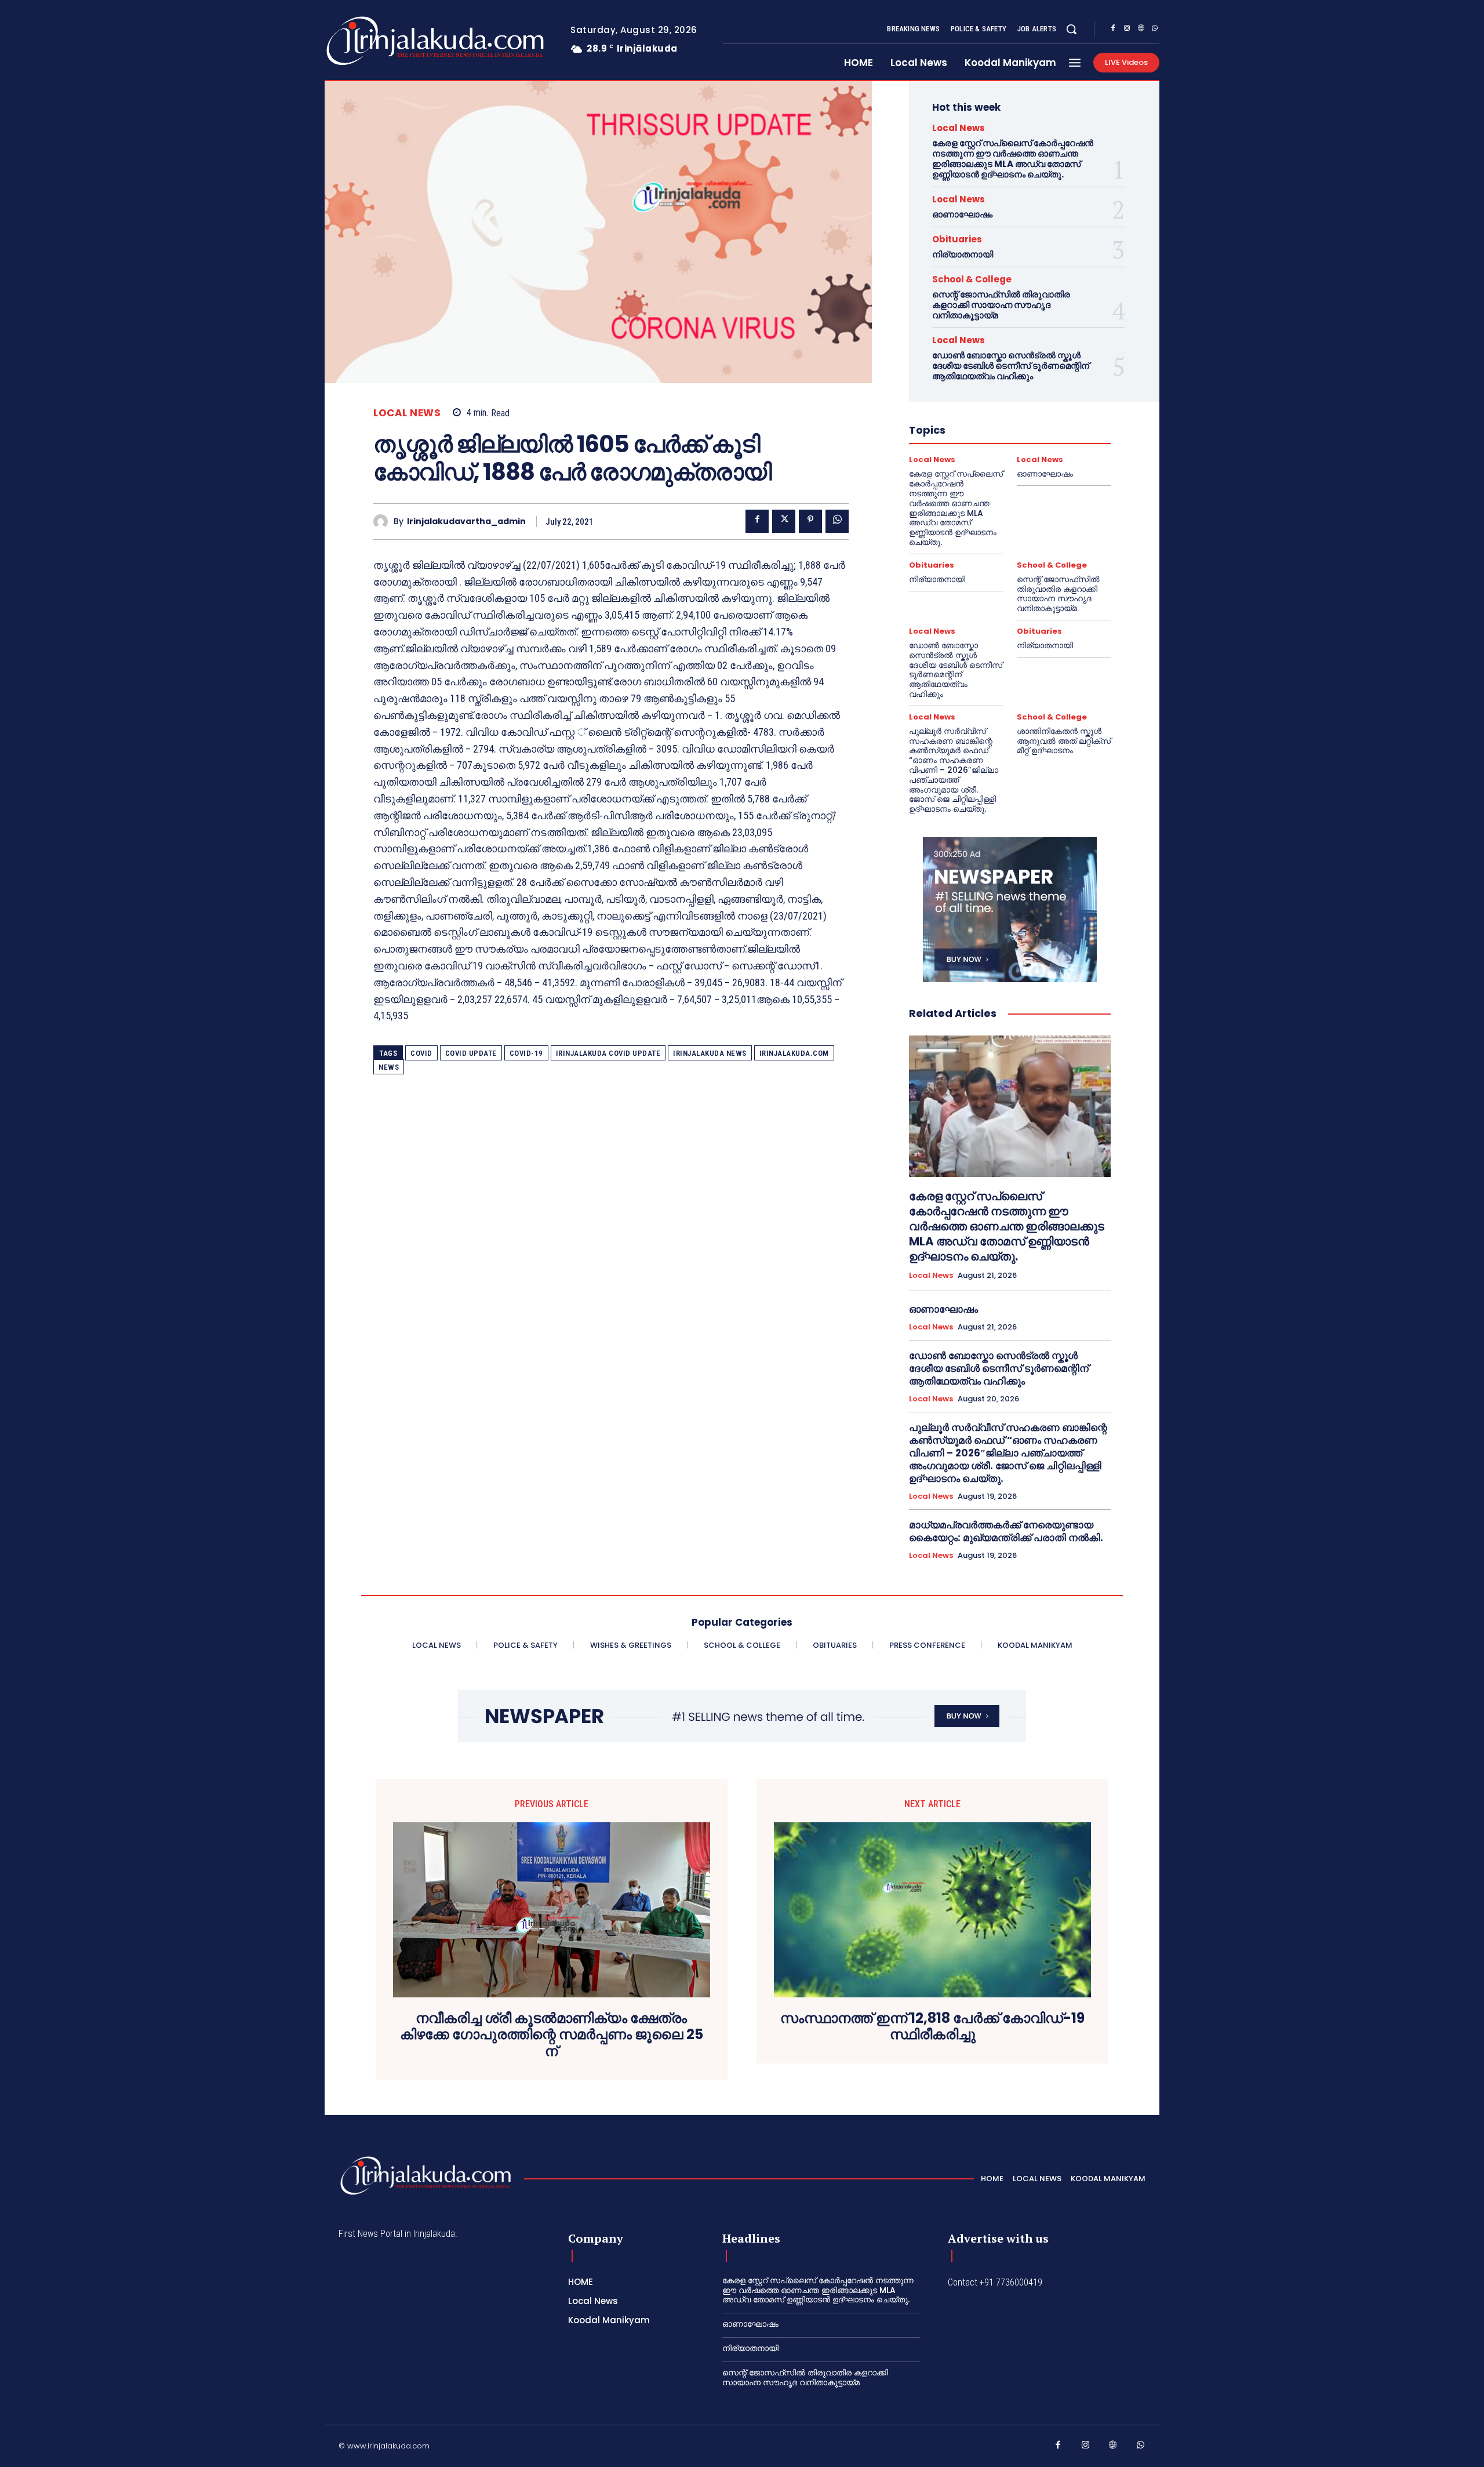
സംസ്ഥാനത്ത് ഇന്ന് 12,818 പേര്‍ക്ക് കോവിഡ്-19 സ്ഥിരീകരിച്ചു (932, 2027)
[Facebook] (1113, 30)
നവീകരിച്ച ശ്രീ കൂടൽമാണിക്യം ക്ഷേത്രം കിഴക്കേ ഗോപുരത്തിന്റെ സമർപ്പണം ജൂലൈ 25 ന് (552, 2035)
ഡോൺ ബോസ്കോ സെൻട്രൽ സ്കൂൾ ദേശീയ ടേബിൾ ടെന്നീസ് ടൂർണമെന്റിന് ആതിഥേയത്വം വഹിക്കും (1011, 366)
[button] (1071, 29)
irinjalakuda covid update (608, 1053)
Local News (407, 413)
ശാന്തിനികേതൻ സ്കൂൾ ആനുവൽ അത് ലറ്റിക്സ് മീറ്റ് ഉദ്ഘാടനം (1064, 741)
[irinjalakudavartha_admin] (383, 522)
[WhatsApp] (1155, 30)
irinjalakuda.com (794, 1053)
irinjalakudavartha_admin (466, 522)
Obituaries (957, 239)
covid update (471, 1053)
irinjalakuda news (710, 1053)
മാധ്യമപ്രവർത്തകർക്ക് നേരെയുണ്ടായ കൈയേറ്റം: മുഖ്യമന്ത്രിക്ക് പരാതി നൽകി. (1006, 1531)
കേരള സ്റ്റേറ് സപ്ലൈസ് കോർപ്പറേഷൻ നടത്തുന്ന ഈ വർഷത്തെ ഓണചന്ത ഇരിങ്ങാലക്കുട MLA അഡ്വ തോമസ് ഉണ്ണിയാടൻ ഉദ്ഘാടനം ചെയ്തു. (1013, 159)
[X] (784, 521)
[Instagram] (1127, 30)
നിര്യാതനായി (963, 254)
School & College (972, 279)
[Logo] (389, 41)
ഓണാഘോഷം (962, 214)
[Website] (1141, 30)
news (389, 1067)
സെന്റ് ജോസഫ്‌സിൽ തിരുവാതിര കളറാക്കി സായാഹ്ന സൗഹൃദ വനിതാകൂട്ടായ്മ (1001, 305)
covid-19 (526, 1053)
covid (421, 1053)
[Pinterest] (810, 521)
